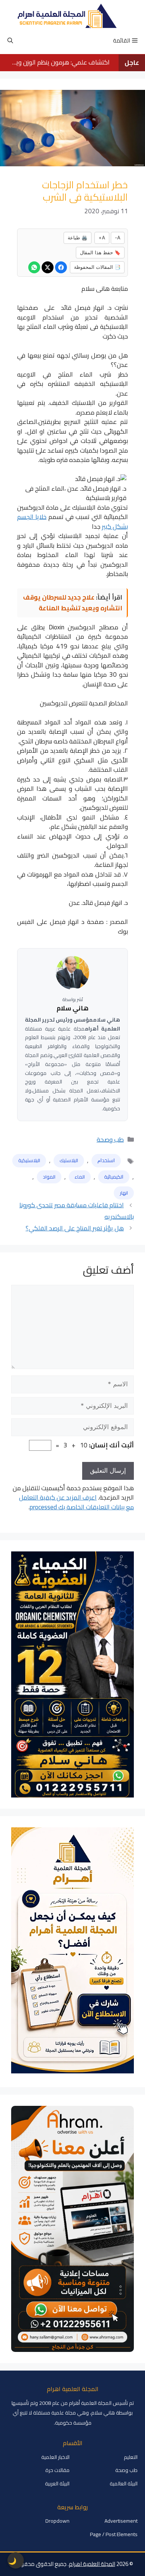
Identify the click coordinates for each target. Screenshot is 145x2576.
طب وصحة (110, 1139)
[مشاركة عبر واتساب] (34, 267)
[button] (10, 41)
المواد (49, 1177)
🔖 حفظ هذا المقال (100, 252)
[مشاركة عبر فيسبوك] (61, 267)
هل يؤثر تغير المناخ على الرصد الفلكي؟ (75, 1228)
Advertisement (121, 2521)
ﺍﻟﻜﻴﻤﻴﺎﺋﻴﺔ (114, 1177)
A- (118, 238)
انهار (124, 1193)
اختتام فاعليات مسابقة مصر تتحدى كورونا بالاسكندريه (77, 1211)
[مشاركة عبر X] (48, 267)
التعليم (131, 2457)
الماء (80, 1177)
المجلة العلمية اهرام (92, 2564)
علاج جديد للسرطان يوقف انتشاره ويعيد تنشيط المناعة (73, 603)
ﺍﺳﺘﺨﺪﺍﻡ (106, 1160)
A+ (102, 238)
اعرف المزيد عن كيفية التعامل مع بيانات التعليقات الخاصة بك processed (76, 1502)
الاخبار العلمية (55, 2457)
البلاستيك (69, 1160)
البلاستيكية (29, 1160)
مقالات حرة (57, 2470)
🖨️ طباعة (78, 238)
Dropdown (57, 2521)
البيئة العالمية (124, 2484)
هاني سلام (72, 1009)
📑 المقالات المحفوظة (97, 267)
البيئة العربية (57, 2484)
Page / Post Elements (114, 2534)
